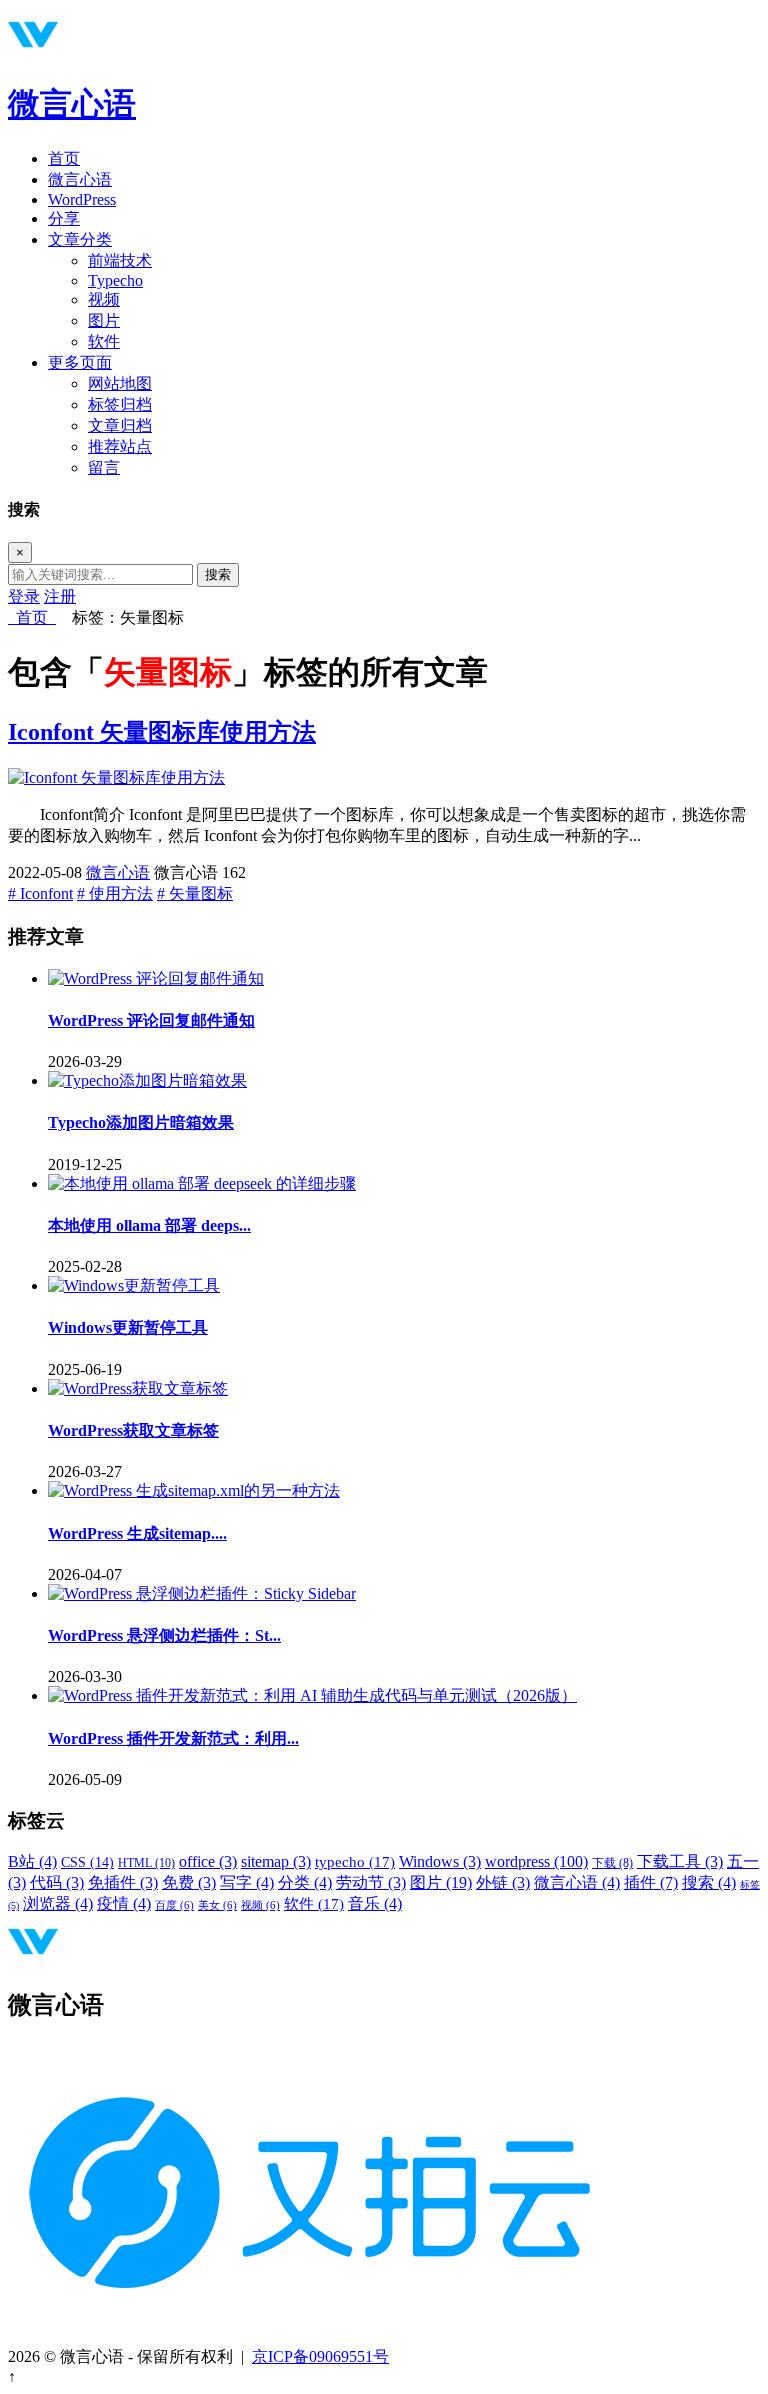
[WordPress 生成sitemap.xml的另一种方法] (194, 1490)
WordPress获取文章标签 (133, 1430)
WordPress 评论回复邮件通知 (151, 1020)
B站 (32, 1861)
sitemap (276, 1861)
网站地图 (120, 383)
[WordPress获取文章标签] (138, 1388)
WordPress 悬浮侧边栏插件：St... (164, 1635)
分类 (305, 1882)
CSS (87, 1862)
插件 (651, 1882)
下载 (612, 1863)
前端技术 (120, 260)
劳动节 (371, 1882)
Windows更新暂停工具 (128, 1327)
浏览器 (58, 1903)
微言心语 (72, 104)
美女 (217, 1905)
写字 (247, 1882)
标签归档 (120, 404)
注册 (60, 596)
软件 (104, 341)
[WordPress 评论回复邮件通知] (156, 978)
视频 (104, 299)
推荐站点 (120, 446)
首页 (64, 158)
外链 (503, 1882)
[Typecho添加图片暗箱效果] (147, 1080)
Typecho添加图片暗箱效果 (141, 1122)
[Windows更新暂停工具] (134, 1285)
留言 (104, 467)
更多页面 (80, 362)
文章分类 (80, 239)
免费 (189, 1882)
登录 (24, 596)
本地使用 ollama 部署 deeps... (149, 1225)
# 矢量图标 (195, 893)
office (208, 1861)
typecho (355, 1862)
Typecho (115, 280)
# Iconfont (40, 893)
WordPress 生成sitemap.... (137, 1533)
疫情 (124, 1903)
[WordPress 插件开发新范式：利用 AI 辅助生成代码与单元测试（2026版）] (312, 1695)
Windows (440, 1861)
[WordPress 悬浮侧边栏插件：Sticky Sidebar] (202, 1593)
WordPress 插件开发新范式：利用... (173, 1738)
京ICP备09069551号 (320, 2356)
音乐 (375, 1903)
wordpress (536, 1861)
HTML (146, 1863)
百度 (174, 1905)
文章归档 (120, 425)
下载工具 (680, 1861)
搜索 (218, 574)
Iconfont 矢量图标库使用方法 (162, 732)
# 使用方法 (115, 893)
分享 (64, 218)
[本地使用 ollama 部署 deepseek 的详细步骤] (202, 1183)
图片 (104, 320)
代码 (57, 1882)
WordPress (82, 199)
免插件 (123, 1882)
